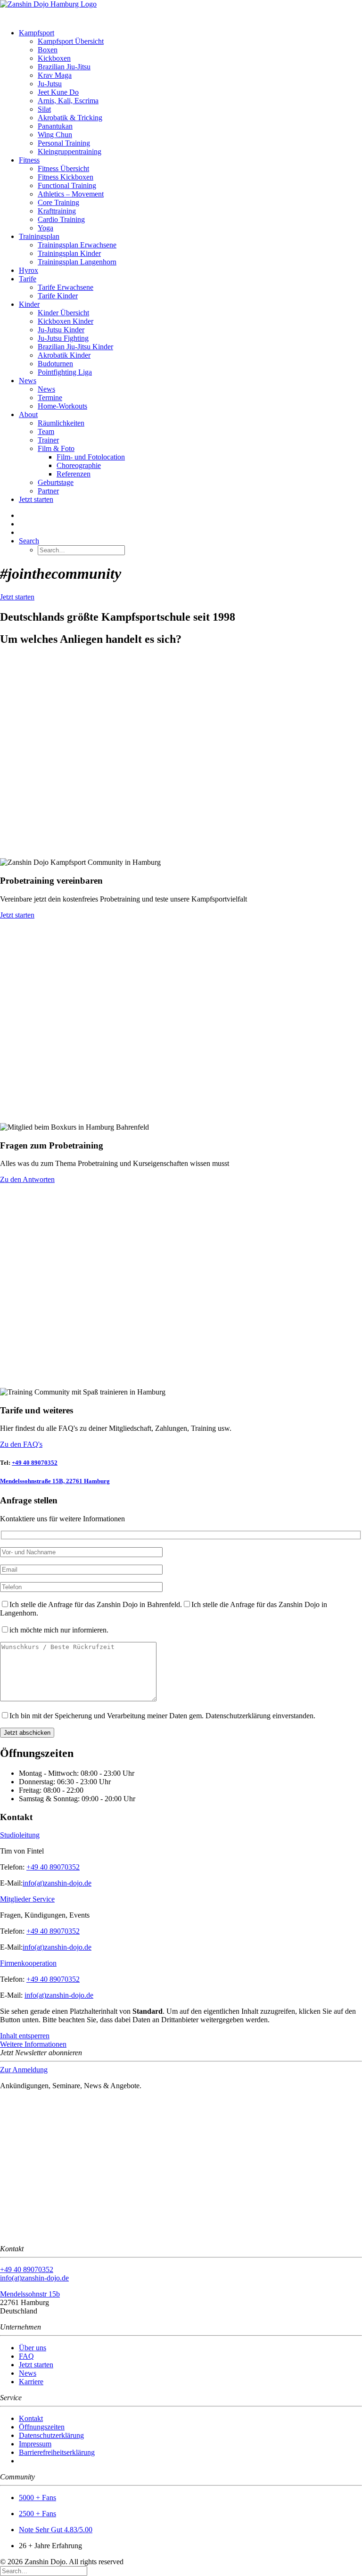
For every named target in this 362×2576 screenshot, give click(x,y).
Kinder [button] (29, 304)
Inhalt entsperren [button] (25, 2036)
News (28, 381)
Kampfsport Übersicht (71, 41)
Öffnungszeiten (42, 2427)
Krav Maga (55, 75)
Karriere (31, 2382)
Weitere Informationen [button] (33, 2044)
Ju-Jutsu (50, 84)
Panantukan (55, 126)
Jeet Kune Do (58, 92)
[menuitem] (190, 92)
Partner (48, 491)
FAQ (26, 2356)
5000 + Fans (37, 2498)
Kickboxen (54, 58)
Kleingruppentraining (70, 152)
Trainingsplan (39, 236)
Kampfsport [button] (37, 33)
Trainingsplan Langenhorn (77, 262)
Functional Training (67, 185)
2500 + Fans (37, 2514)
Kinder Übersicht (63, 313)
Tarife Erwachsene (66, 287)
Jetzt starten (36, 499)
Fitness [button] (29, 160)
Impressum (35, 2444)
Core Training (58, 202)
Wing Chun (55, 135)
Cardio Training (61, 219)
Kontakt (31, 2418)
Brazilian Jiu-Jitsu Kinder (75, 347)
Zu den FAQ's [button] (21, 1444)
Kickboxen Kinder (66, 321)
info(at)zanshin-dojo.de (57, 1883)
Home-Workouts (62, 406)
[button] (29, 541)
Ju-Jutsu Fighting (63, 338)
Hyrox (29, 270)
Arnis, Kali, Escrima (68, 101)
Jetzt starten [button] (17, 597)
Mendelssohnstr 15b (30, 2294)
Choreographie (79, 465)
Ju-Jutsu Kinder (61, 330)
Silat (44, 109)
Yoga (45, 228)
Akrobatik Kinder (64, 355)
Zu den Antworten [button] (27, 1179)
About (28, 414)
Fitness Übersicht (63, 168)
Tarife (28, 279)
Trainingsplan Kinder (69, 253)
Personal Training (64, 143)
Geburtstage (56, 482)
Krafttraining (57, 211)
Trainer (48, 440)
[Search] (44, 2571)
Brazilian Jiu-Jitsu (64, 67)
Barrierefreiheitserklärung (57, 2452)
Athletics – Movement (71, 194)
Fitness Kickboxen (66, 177)
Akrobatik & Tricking (70, 118)
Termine (50, 398)
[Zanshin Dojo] (181, 11)
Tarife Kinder (58, 296)
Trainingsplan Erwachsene (77, 245)
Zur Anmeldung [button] (24, 2070)
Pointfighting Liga (65, 372)
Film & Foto (56, 448)
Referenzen (74, 474)
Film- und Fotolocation (91, 457)
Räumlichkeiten (61, 423)
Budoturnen (55, 364)
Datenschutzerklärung (51, 2435)
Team (46, 431)
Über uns (33, 2348)
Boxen (48, 50)
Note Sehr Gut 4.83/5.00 (56, 2530)
